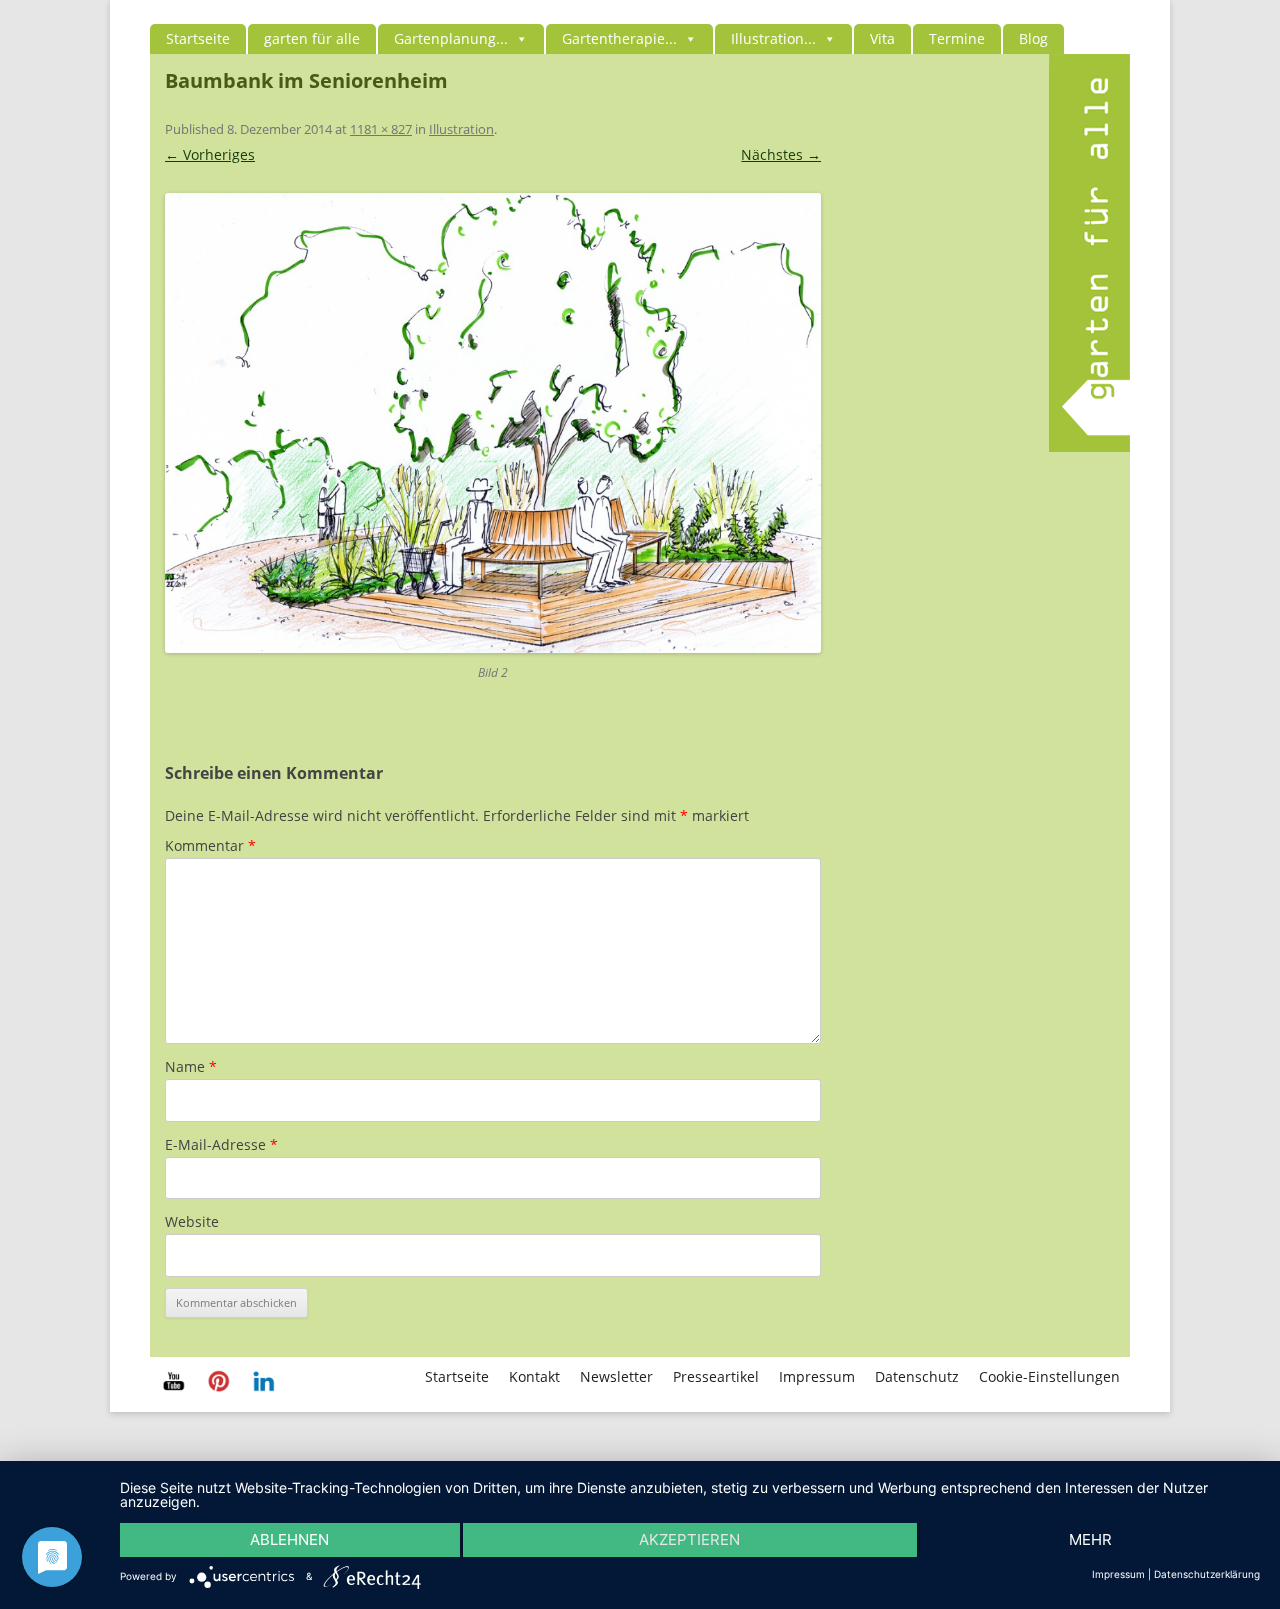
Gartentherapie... (619, 38)
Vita (882, 38)
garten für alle (312, 38)
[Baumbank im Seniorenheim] (493, 423)
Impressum (817, 1376)
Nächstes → (781, 154)
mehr (1090, 1539)
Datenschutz (917, 1376)
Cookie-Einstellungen (1049, 1376)
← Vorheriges (210, 154)
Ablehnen (289, 1539)
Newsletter (616, 1376)
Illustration (461, 129)
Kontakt (534, 1376)
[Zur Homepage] (1089, 446)
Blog (1033, 38)
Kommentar (210, 845)
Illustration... (773, 38)
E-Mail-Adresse (221, 1144)
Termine (957, 38)
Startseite (198, 38)
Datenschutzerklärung (1207, 1574)
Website (192, 1221)
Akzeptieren (689, 1539)
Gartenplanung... (451, 38)
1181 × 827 (381, 129)
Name (191, 1066)
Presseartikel (716, 1376)
